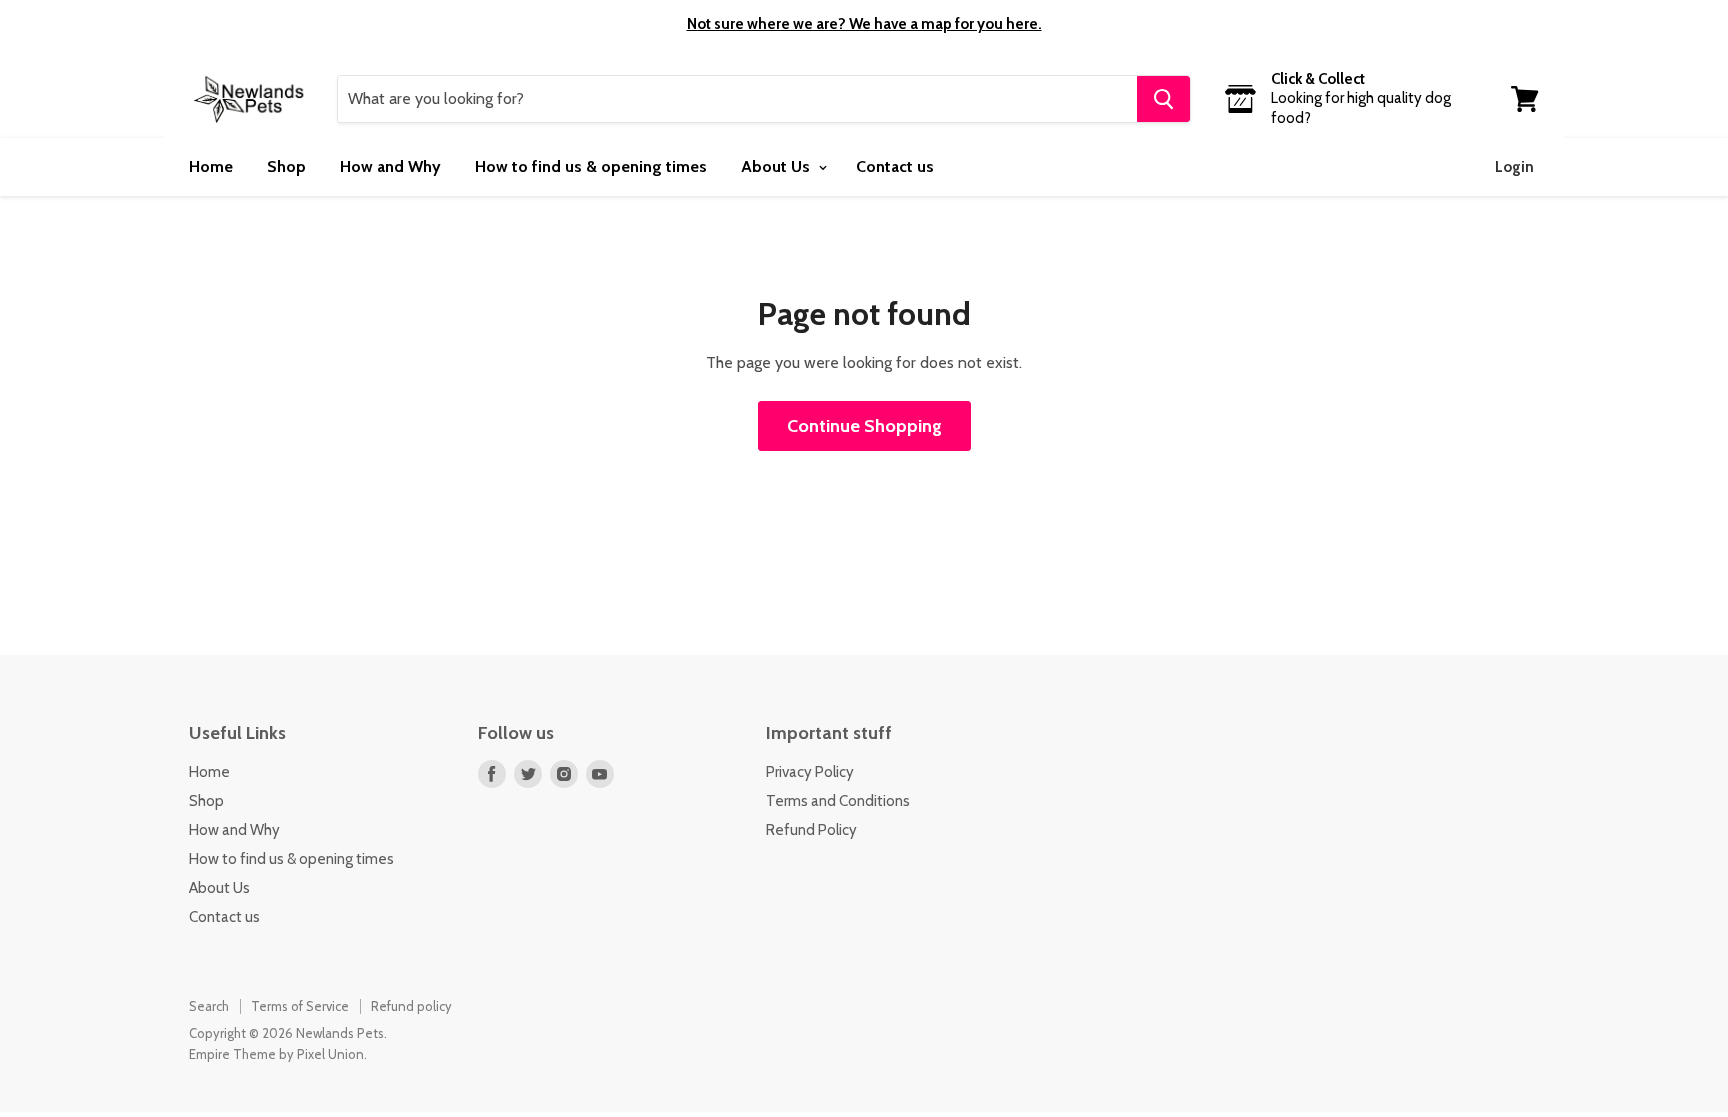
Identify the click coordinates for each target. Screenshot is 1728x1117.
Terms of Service (300, 1006)
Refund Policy (811, 830)
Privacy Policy (810, 772)
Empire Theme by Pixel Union (276, 1054)
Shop (286, 166)
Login (1514, 167)
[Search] (1163, 99)
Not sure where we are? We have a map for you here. (864, 24)
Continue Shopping (864, 426)
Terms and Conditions (838, 801)
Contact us (895, 166)
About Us (777, 166)
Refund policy (411, 1006)
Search (209, 1006)
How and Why (390, 166)
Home (211, 166)
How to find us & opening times (591, 166)
